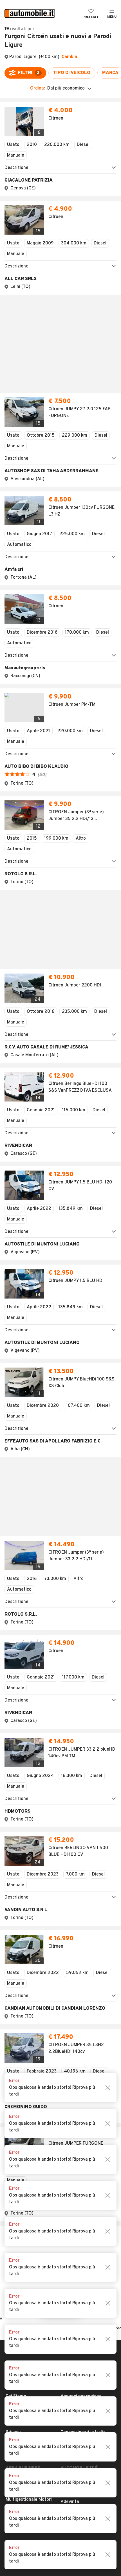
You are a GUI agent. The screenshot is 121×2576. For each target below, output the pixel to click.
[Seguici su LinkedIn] (73, 1949)
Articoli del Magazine (82, 1862)
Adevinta (70, 1922)
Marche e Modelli (78, 1826)
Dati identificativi (23, 1835)
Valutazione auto (78, 1871)
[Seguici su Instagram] (55, 1949)
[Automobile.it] (30, 14)
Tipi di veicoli (74, 1844)
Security (14, 1871)
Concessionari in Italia (83, 1853)
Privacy (13, 1853)
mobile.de (70, 1913)
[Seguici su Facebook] (46, 1949)
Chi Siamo (16, 1817)
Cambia (69, 57)
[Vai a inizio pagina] (60, 1785)
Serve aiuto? (19, 1826)
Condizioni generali (25, 1844)
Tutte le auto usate (80, 1835)
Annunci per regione (81, 1817)
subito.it (69, 1904)
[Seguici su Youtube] (64, 1949)
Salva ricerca (60, 1730)
